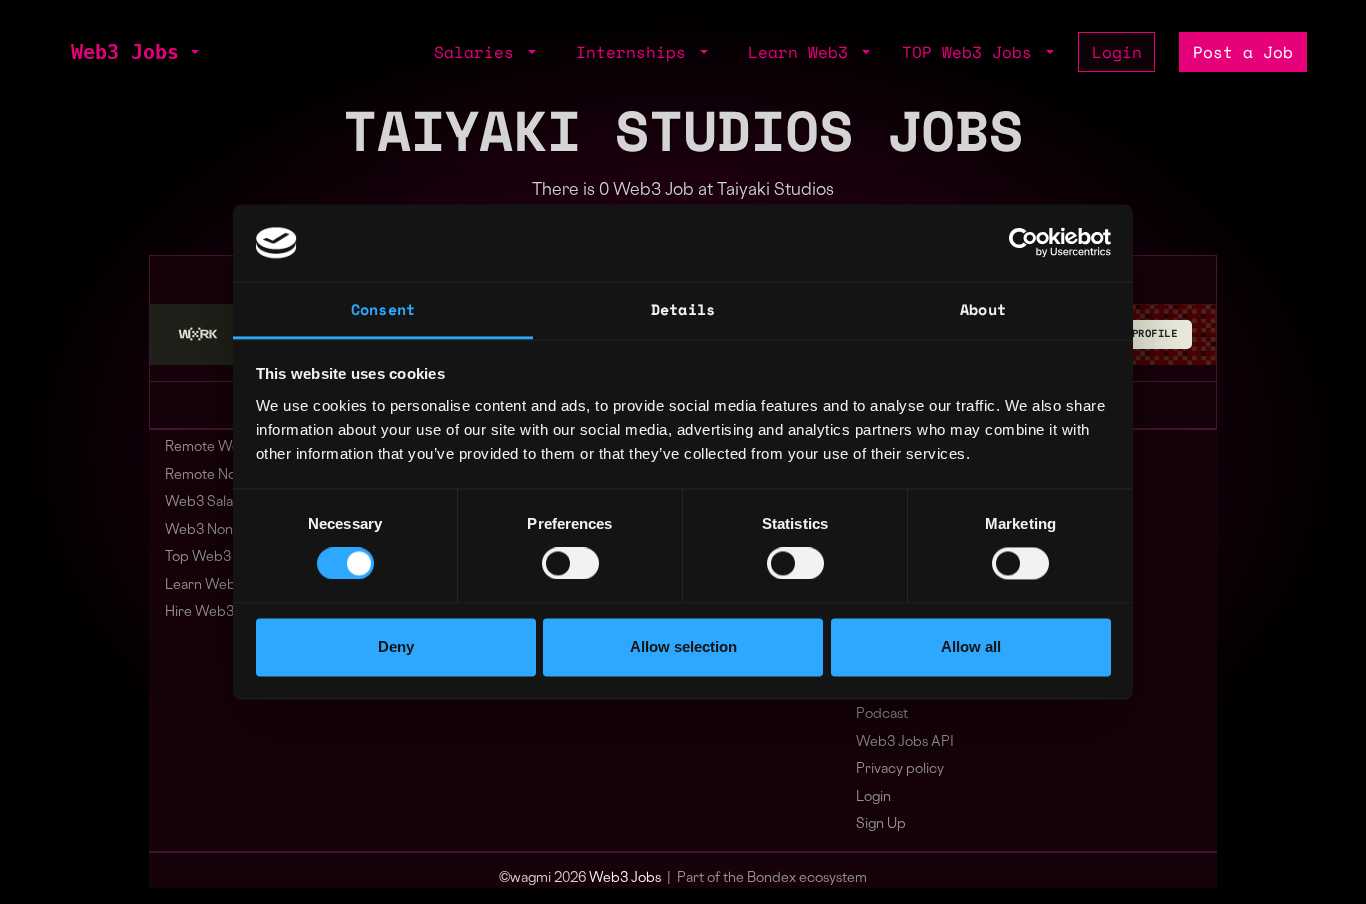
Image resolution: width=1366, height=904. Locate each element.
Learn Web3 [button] (803, 52)
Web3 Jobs (125, 52)
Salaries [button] (479, 52)
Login (1117, 52)
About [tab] (983, 309)
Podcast (882, 714)
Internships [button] (636, 52)
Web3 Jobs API (905, 742)
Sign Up (881, 824)
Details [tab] (683, 309)
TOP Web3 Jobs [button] (972, 52)
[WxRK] (198, 334)
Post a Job (1243, 52)
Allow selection (683, 646)
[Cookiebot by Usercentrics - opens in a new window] (1023, 243)
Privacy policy (900, 769)
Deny (396, 646)
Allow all (971, 646)
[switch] (570, 564)
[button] (193, 52)
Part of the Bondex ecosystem (772, 878)
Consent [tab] (383, 309)
